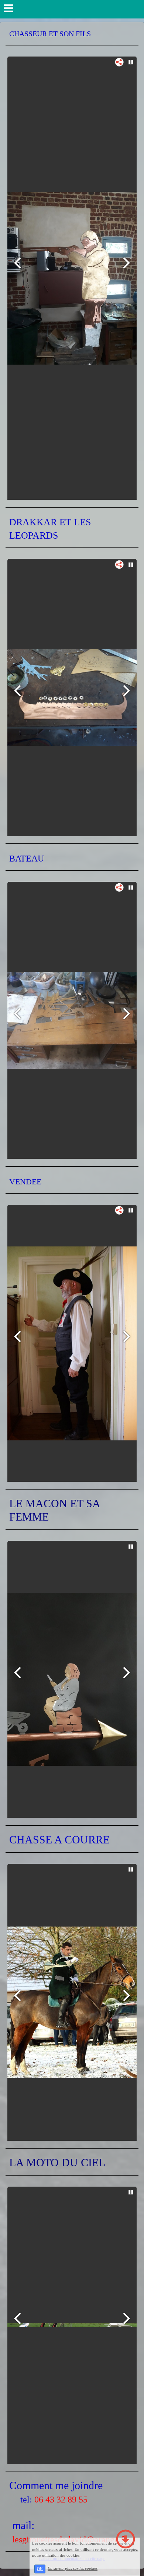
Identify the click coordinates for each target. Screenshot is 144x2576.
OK (40, 2569)
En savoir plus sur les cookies (73, 2569)
